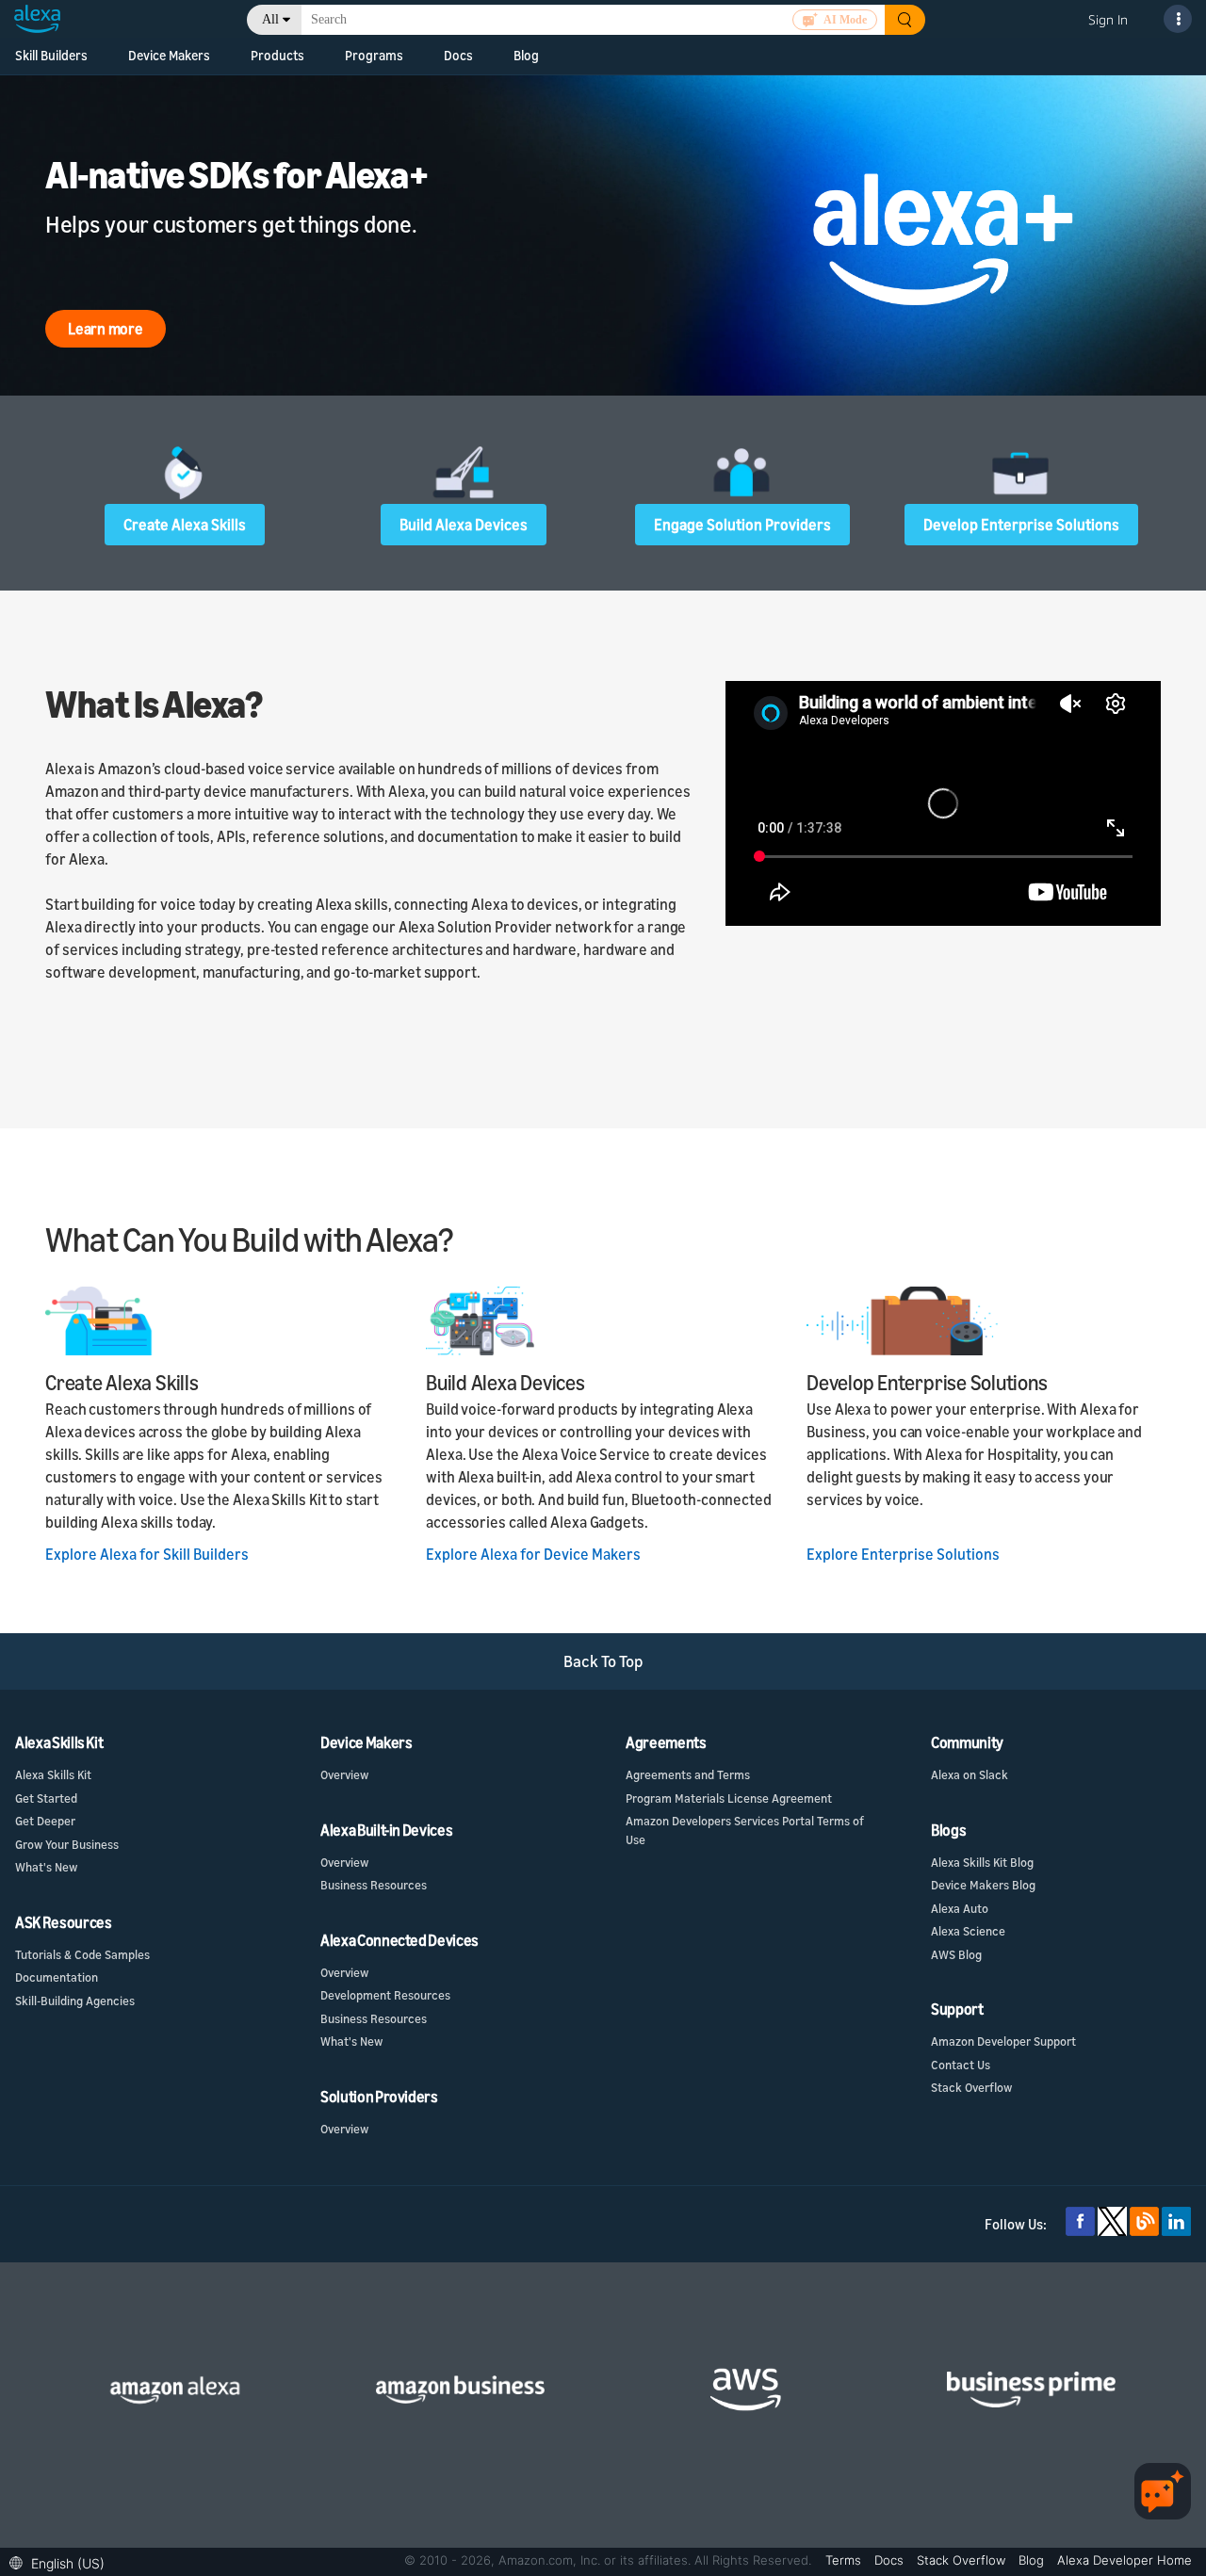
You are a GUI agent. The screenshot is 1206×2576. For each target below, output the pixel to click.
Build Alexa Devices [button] (464, 525)
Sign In (1108, 19)
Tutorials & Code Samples (82, 1954)
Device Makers (169, 55)
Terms (845, 2560)
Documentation (57, 1977)
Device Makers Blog (983, 1885)
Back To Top (603, 1661)
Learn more (106, 329)
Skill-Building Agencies (75, 2001)
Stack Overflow (971, 2087)
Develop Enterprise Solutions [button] (1021, 525)
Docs (458, 55)
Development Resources (385, 1995)
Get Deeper (45, 1821)
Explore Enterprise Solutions (903, 1554)
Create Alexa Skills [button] (185, 525)
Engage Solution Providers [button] (742, 525)
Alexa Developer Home (1125, 2560)
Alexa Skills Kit (53, 1774)
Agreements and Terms (688, 1774)
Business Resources (374, 1885)
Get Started (46, 1798)
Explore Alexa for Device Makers (533, 1554)
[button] (62, 2561)
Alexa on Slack (970, 1774)
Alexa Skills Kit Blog (982, 1862)
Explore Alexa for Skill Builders (147, 1554)
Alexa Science (968, 1931)
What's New (46, 1867)
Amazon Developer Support (1003, 2041)
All (270, 19)
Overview (344, 1774)
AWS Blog (956, 1954)
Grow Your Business (67, 1844)
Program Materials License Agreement (729, 1798)
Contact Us (961, 2065)
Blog (526, 55)
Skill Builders (51, 55)
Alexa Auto (960, 1908)
